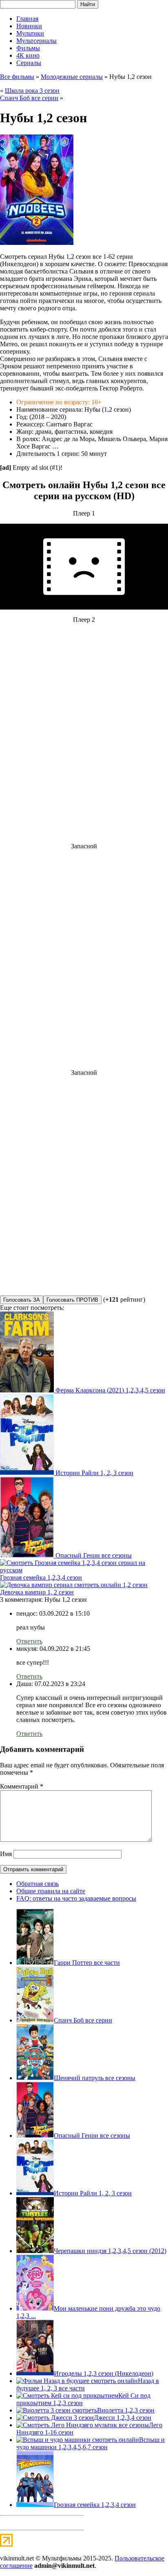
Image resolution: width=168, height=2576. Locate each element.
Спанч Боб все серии (29, 98)
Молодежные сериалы (72, 77)
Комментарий (22, 1786)
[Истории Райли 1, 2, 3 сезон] (28, 1473)
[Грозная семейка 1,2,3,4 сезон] (84, 1570)
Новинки (29, 26)
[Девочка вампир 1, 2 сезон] (74, 1585)
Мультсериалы (36, 41)
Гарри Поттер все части (87, 1963)
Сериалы (29, 63)
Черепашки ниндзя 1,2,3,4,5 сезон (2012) (110, 2251)
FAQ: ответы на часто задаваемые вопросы (76, 1898)
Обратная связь (38, 1884)
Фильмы (28, 48)
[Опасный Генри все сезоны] (28, 1555)
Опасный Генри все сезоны (94, 1555)
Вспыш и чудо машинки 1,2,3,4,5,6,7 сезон (91, 2443)
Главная (27, 19)
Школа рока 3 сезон (32, 91)
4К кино (28, 55)
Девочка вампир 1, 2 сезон (37, 1592)
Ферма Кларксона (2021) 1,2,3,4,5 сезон (110, 1390)
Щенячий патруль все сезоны (95, 2078)
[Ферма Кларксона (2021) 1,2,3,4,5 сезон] (28, 1390)
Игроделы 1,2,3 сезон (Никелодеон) (104, 2373)
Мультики (30, 33)
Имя (6, 1854)
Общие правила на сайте (51, 1891)
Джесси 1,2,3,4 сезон (123, 2418)
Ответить (29, 1641)
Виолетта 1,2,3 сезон (126, 2410)
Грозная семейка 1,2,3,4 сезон (41, 1577)
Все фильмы (17, 77)
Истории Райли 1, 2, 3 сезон (94, 1473)
